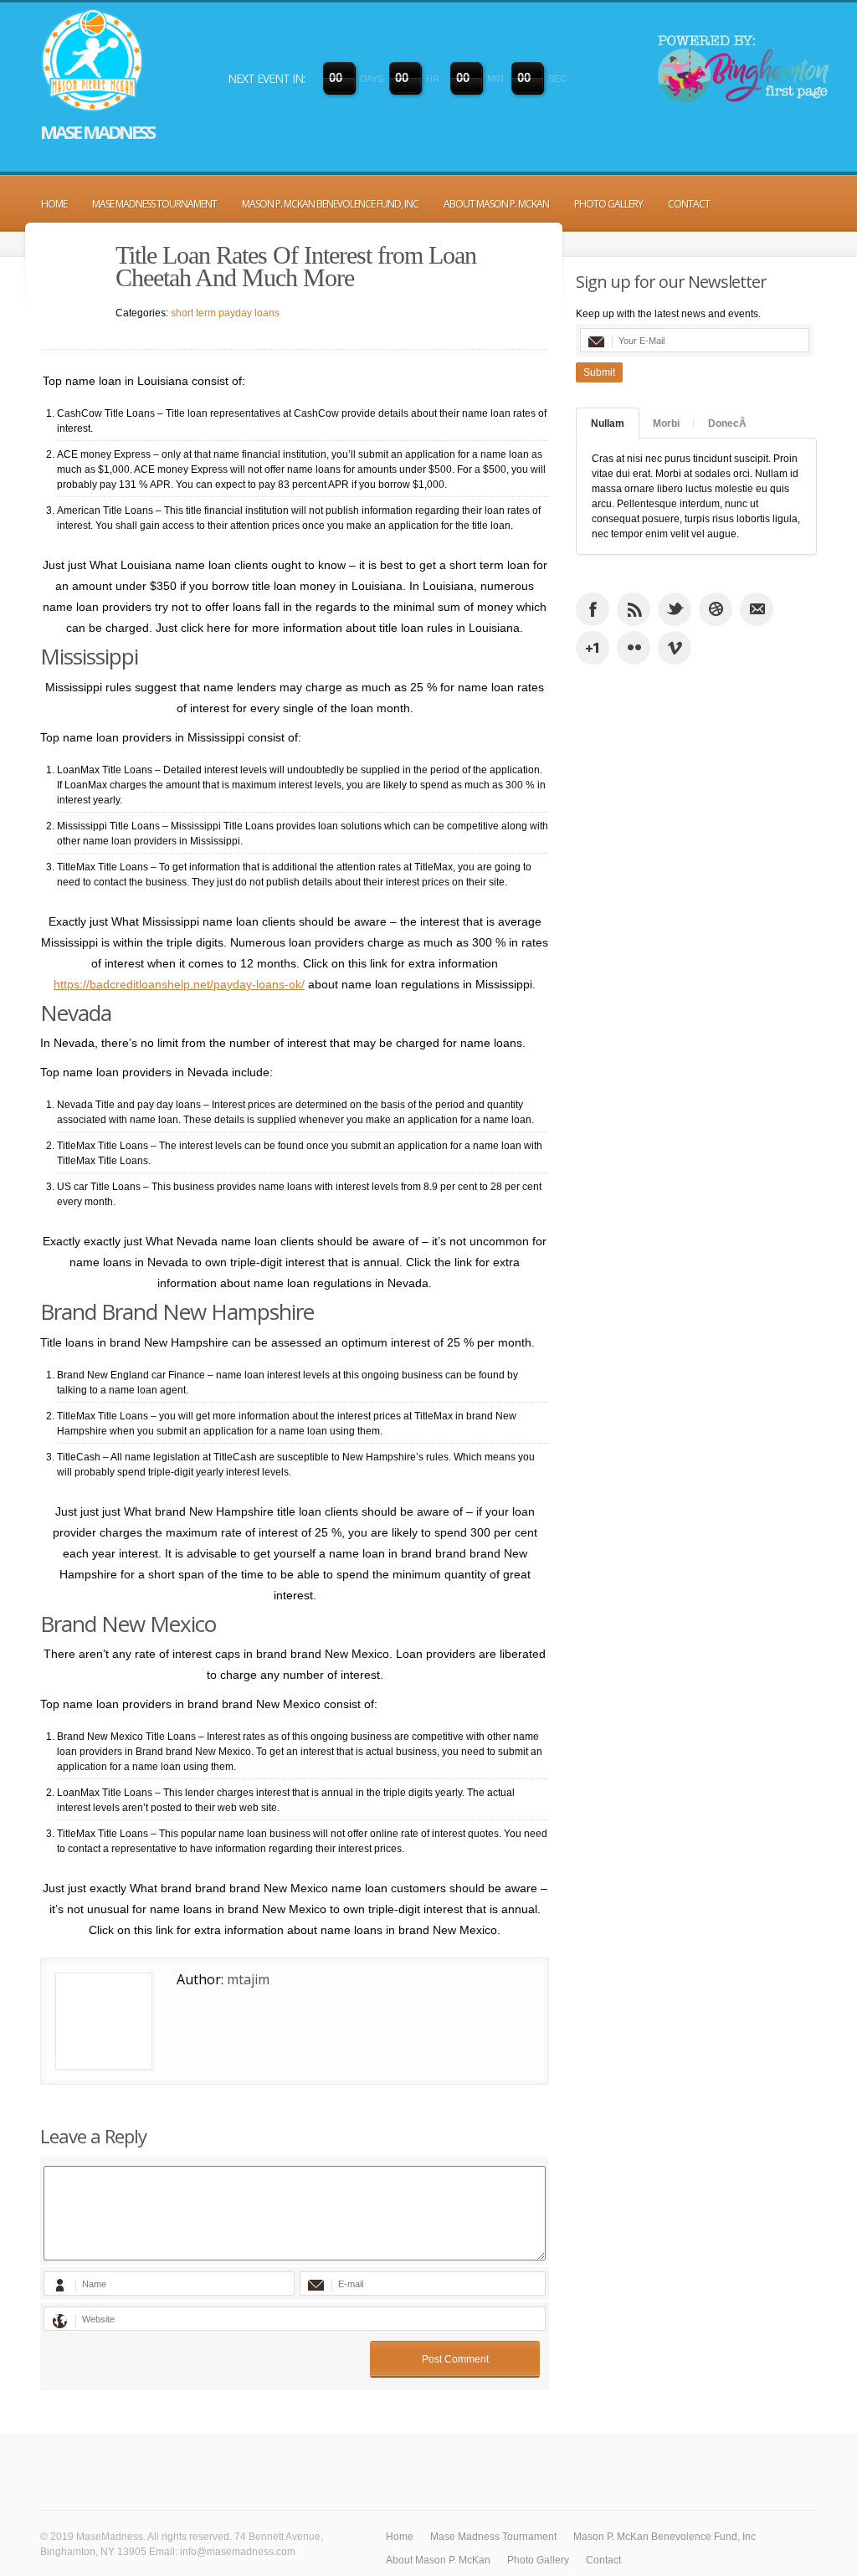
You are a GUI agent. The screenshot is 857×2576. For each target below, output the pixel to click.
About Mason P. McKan (496, 204)
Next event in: (266, 78)
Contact (689, 204)
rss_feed (634, 609)
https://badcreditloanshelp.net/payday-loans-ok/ (179, 984)
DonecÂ (727, 423)
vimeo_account (675, 648)
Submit (599, 372)
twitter (675, 609)
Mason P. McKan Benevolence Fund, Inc (330, 204)
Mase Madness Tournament (154, 204)
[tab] (608, 423)
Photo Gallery (608, 204)
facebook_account (593, 609)
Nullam (608, 423)
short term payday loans (225, 313)
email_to (757, 609)
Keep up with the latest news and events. (668, 314)
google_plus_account (593, 648)
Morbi (666, 423)
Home (54, 204)
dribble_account (716, 609)
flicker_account (634, 648)
